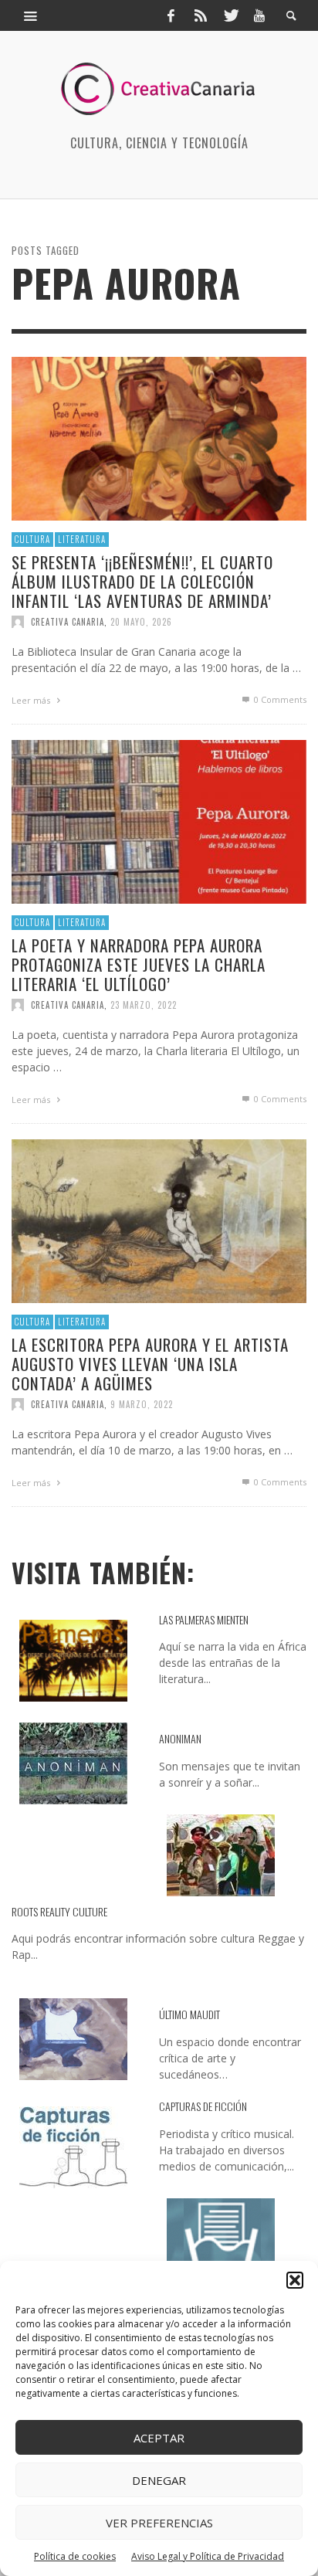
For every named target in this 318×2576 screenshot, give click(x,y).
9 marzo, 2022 (142, 1404)
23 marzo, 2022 (144, 1005)
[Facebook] (171, 15)
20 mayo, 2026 (141, 622)
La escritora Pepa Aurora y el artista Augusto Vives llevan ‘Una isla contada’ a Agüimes (150, 1364)
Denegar (159, 2480)
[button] (295, 2280)
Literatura (82, 539)
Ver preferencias (159, 2523)
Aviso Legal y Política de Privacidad (208, 2556)
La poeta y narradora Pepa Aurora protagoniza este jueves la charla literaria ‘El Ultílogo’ (139, 964)
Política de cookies (75, 2556)
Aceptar (159, 2438)
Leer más (32, 700)
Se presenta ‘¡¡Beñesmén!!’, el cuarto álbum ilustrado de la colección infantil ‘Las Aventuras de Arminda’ (142, 581)
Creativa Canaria (68, 622)
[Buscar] (31, 15)
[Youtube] (259, 15)
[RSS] (201, 15)
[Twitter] (230, 15)
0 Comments (279, 699)
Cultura (32, 539)
